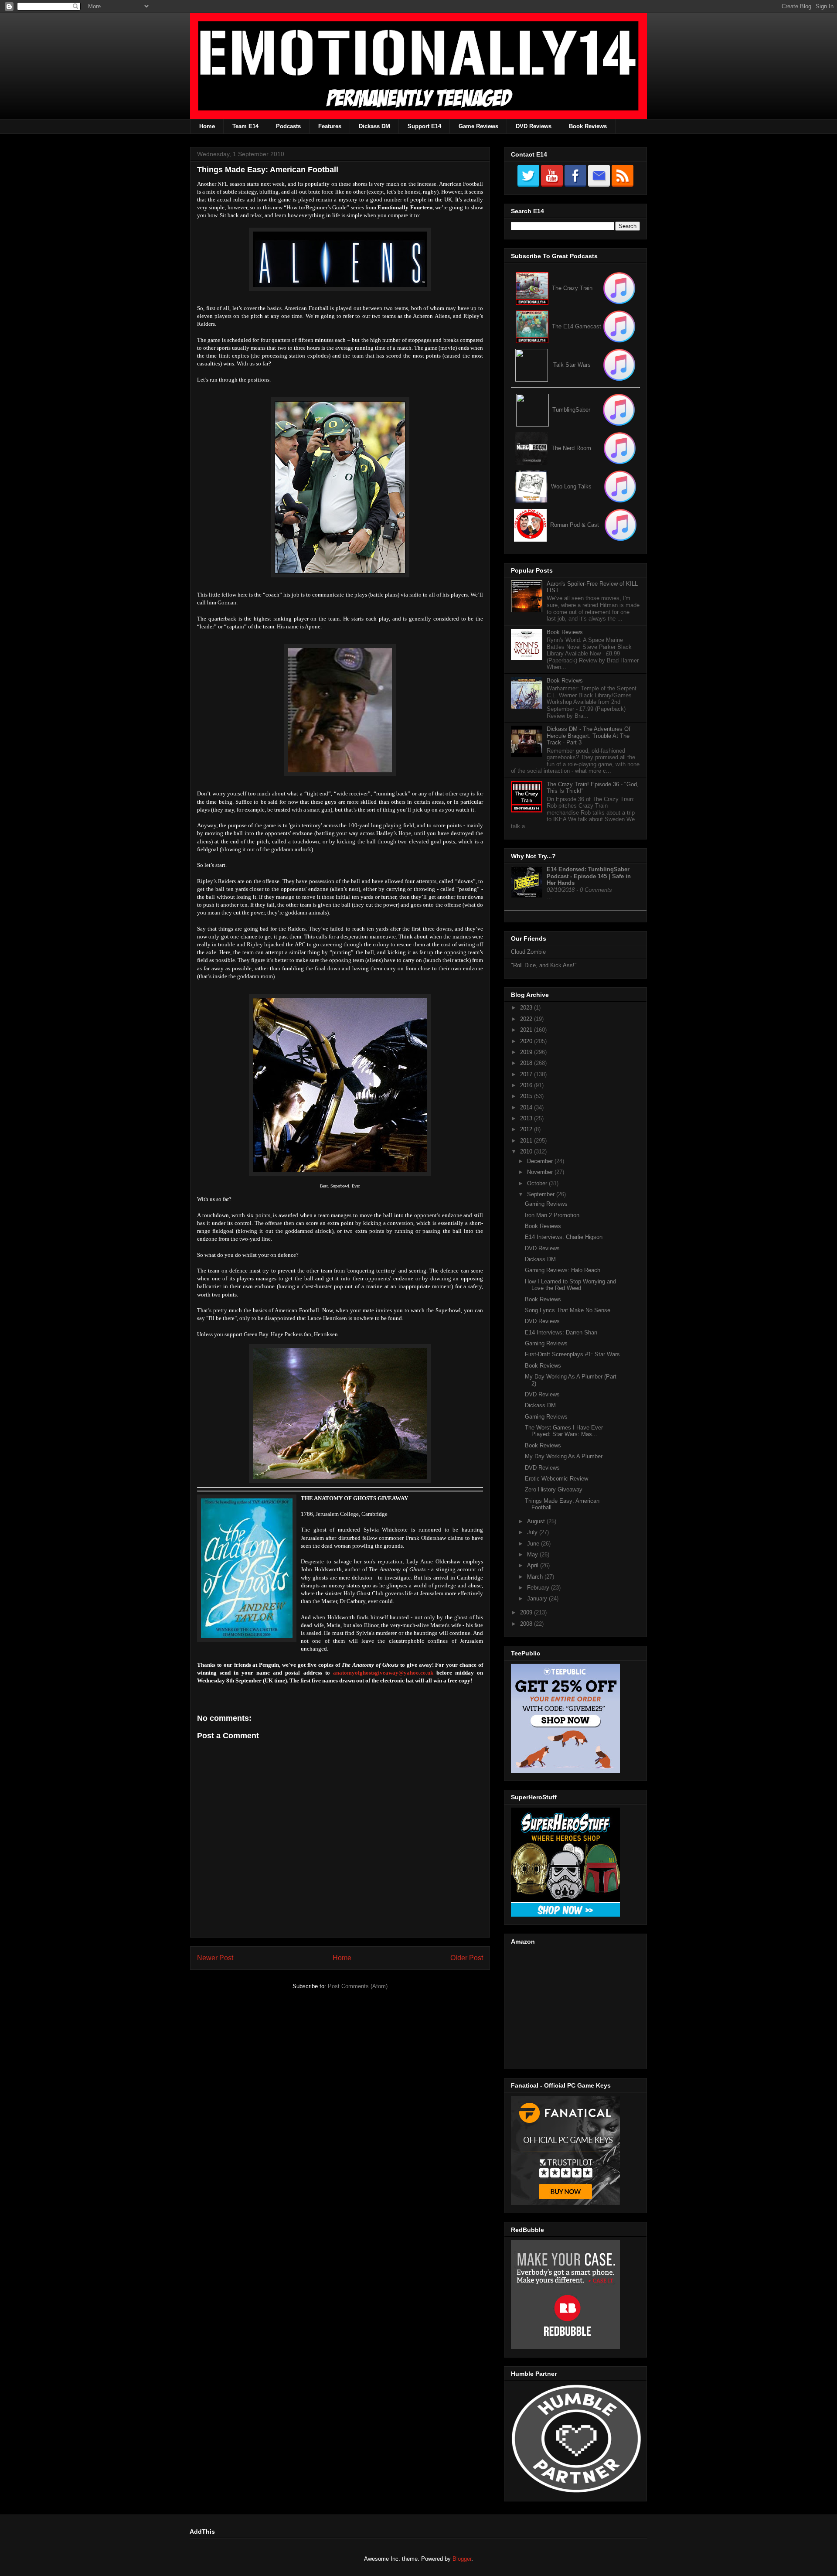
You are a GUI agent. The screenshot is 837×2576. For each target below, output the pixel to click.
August (537, 1521)
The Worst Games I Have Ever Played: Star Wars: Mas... (564, 1431)
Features (330, 126)
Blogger (462, 2559)
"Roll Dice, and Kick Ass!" (544, 965)
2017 (527, 1074)
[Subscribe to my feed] (532, 326)
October (538, 1183)
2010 (527, 1152)
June (534, 1544)
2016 (527, 1085)
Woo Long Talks (571, 486)
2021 (527, 1030)
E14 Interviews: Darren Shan (561, 1332)
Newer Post (215, 1958)
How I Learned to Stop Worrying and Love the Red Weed (570, 1285)
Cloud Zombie (528, 952)
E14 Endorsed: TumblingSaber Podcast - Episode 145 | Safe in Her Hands (589, 876)
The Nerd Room (571, 448)
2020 (527, 1041)
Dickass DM (374, 126)
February (539, 1588)
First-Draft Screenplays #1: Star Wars (572, 1354)
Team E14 (245, 126)
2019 (527, 1052)
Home (207, 126)
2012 (527, 1129)
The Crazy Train (572, 288)
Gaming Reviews (546, 1204)
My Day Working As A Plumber (564, 1456)
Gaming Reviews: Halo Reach (563, 1270)
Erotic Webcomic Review (556, 1479)
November (541, 1172)
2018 (527, 1063)
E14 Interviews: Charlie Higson (564, 1237)
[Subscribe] (619, 326)
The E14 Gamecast (577, 326)
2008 (527, 1624)
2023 (527, 1008)
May (533, 1554)
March (536, 1577)
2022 (527, 1019)
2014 (527, 1107)
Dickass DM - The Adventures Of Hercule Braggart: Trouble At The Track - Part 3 (589, 736)
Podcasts (288, 126)
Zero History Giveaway (554, 1489)
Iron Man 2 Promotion (552, 1215)
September (542, 1194)
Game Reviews (478, 126)
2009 (527, 1612)
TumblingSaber (571, 410)
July (533, 1532)
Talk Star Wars (572, 365)
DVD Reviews (534, 126)
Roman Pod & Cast (575, 525)
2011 (527, 1141)
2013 (527, 1118)
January (538, 1598)
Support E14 (424, 126)
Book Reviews (588, 126)
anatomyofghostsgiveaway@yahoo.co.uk (383, 1673)
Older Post (467, 1958)
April (534, 1565)
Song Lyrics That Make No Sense (568, 1310)
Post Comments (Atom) (358, 1986)
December (541, 1161)
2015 (527, 1096)
